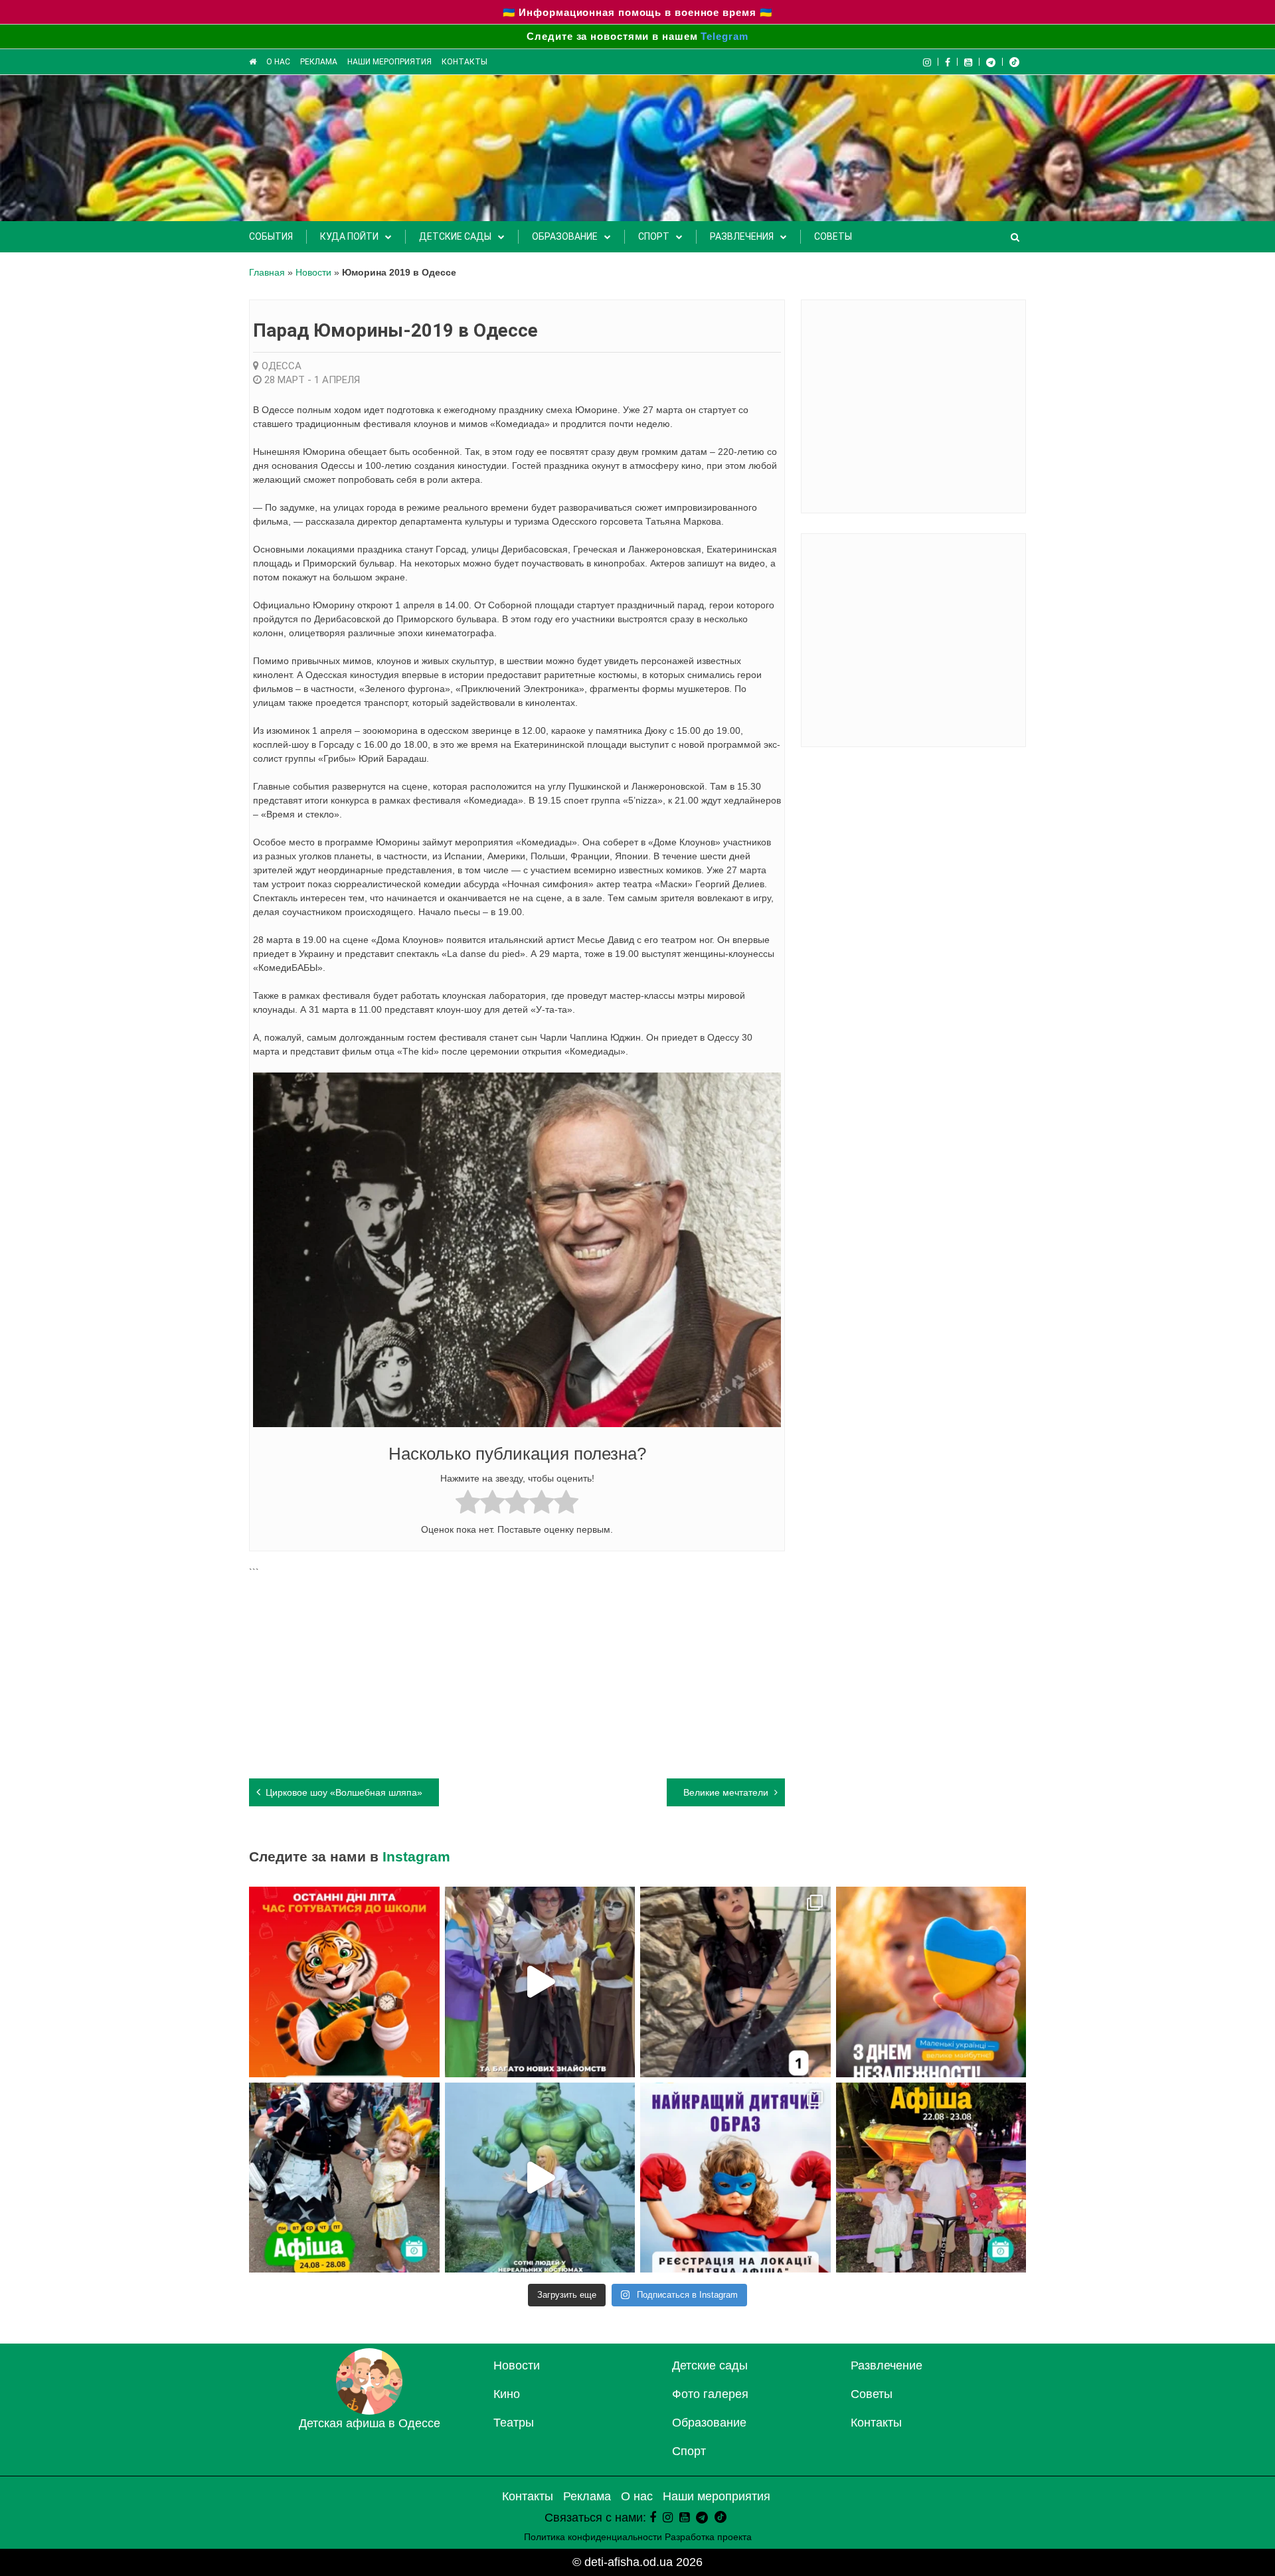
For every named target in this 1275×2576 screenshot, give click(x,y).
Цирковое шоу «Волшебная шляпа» (344, 1792)
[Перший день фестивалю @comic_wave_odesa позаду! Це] (540, 2178)
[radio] (468, 1504)
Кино (507, 2394)
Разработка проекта (708, 2537)
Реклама (319, 62)
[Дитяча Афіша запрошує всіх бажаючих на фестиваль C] (735, 2178)
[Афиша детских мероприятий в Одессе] (369, 2411)
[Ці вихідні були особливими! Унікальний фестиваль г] (540, 1982)
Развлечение (887, 2365)
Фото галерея (710, 2394)
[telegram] (991, 62)
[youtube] (969, 62)
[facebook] (653, 2518)
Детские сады (455, 236)
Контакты (465, 62)
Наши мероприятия (389, 62)
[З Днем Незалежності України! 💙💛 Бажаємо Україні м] (931, 1982)
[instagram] (668, 2518)
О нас (278, 62)
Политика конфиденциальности (593, 2537)
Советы (833, 236)
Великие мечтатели (726, 1792)
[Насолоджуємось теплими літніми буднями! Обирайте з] (344, 2178)
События (271, 236)
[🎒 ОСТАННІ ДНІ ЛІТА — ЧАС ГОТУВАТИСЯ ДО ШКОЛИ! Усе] (344, 1982)
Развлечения (742, 236)
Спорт (654, 236)
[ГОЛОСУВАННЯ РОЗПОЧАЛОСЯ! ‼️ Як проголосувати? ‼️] (735, 1982)
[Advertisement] (517, 1672)
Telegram (724, 36)
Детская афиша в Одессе (370, 2423)
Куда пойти (349, 236)
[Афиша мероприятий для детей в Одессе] (253, 62)
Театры (514, 2423)
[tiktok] (1014, 62)
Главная (267, 272)
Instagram (416, 1856)
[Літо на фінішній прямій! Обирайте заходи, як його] (931, 2178)
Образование (565, 236)
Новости (313, 272)
